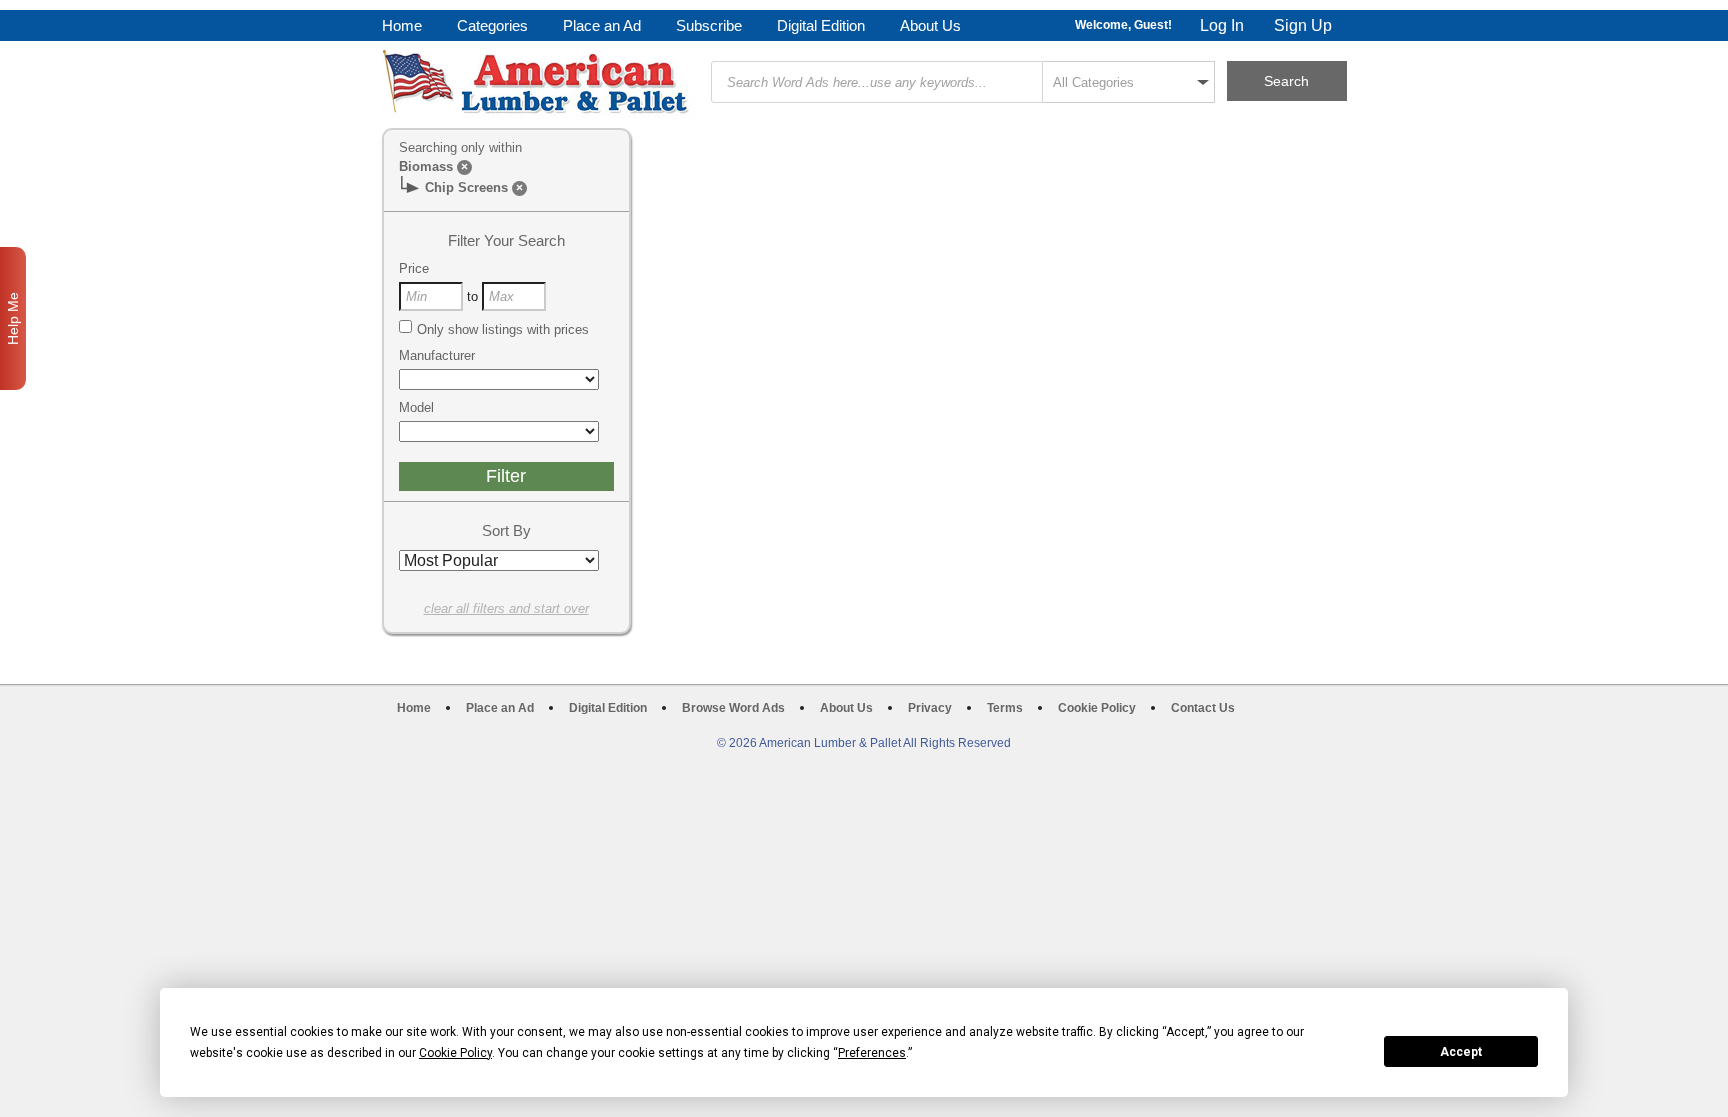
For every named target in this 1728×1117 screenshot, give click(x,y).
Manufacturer (437, 355)
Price (414, 268)
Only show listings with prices (503, 329)
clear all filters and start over (506, 608)
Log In (1222, 25)
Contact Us (1203, 708)
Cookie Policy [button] (455, 1053)
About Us (930, 25)
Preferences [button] (872, 1053)
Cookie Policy (1097, 708)
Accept (1461, 1052)
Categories (492, 25)
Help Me (13, 318)
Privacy (930, 708)
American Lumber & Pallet (538, 82)
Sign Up (1303, 25)
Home (402, 25)
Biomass (426, 166)
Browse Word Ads (733, 708)
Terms (1005, 708)
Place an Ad (602, 25)
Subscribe (709, 25)
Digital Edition (821, 25)
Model (416, 407)
